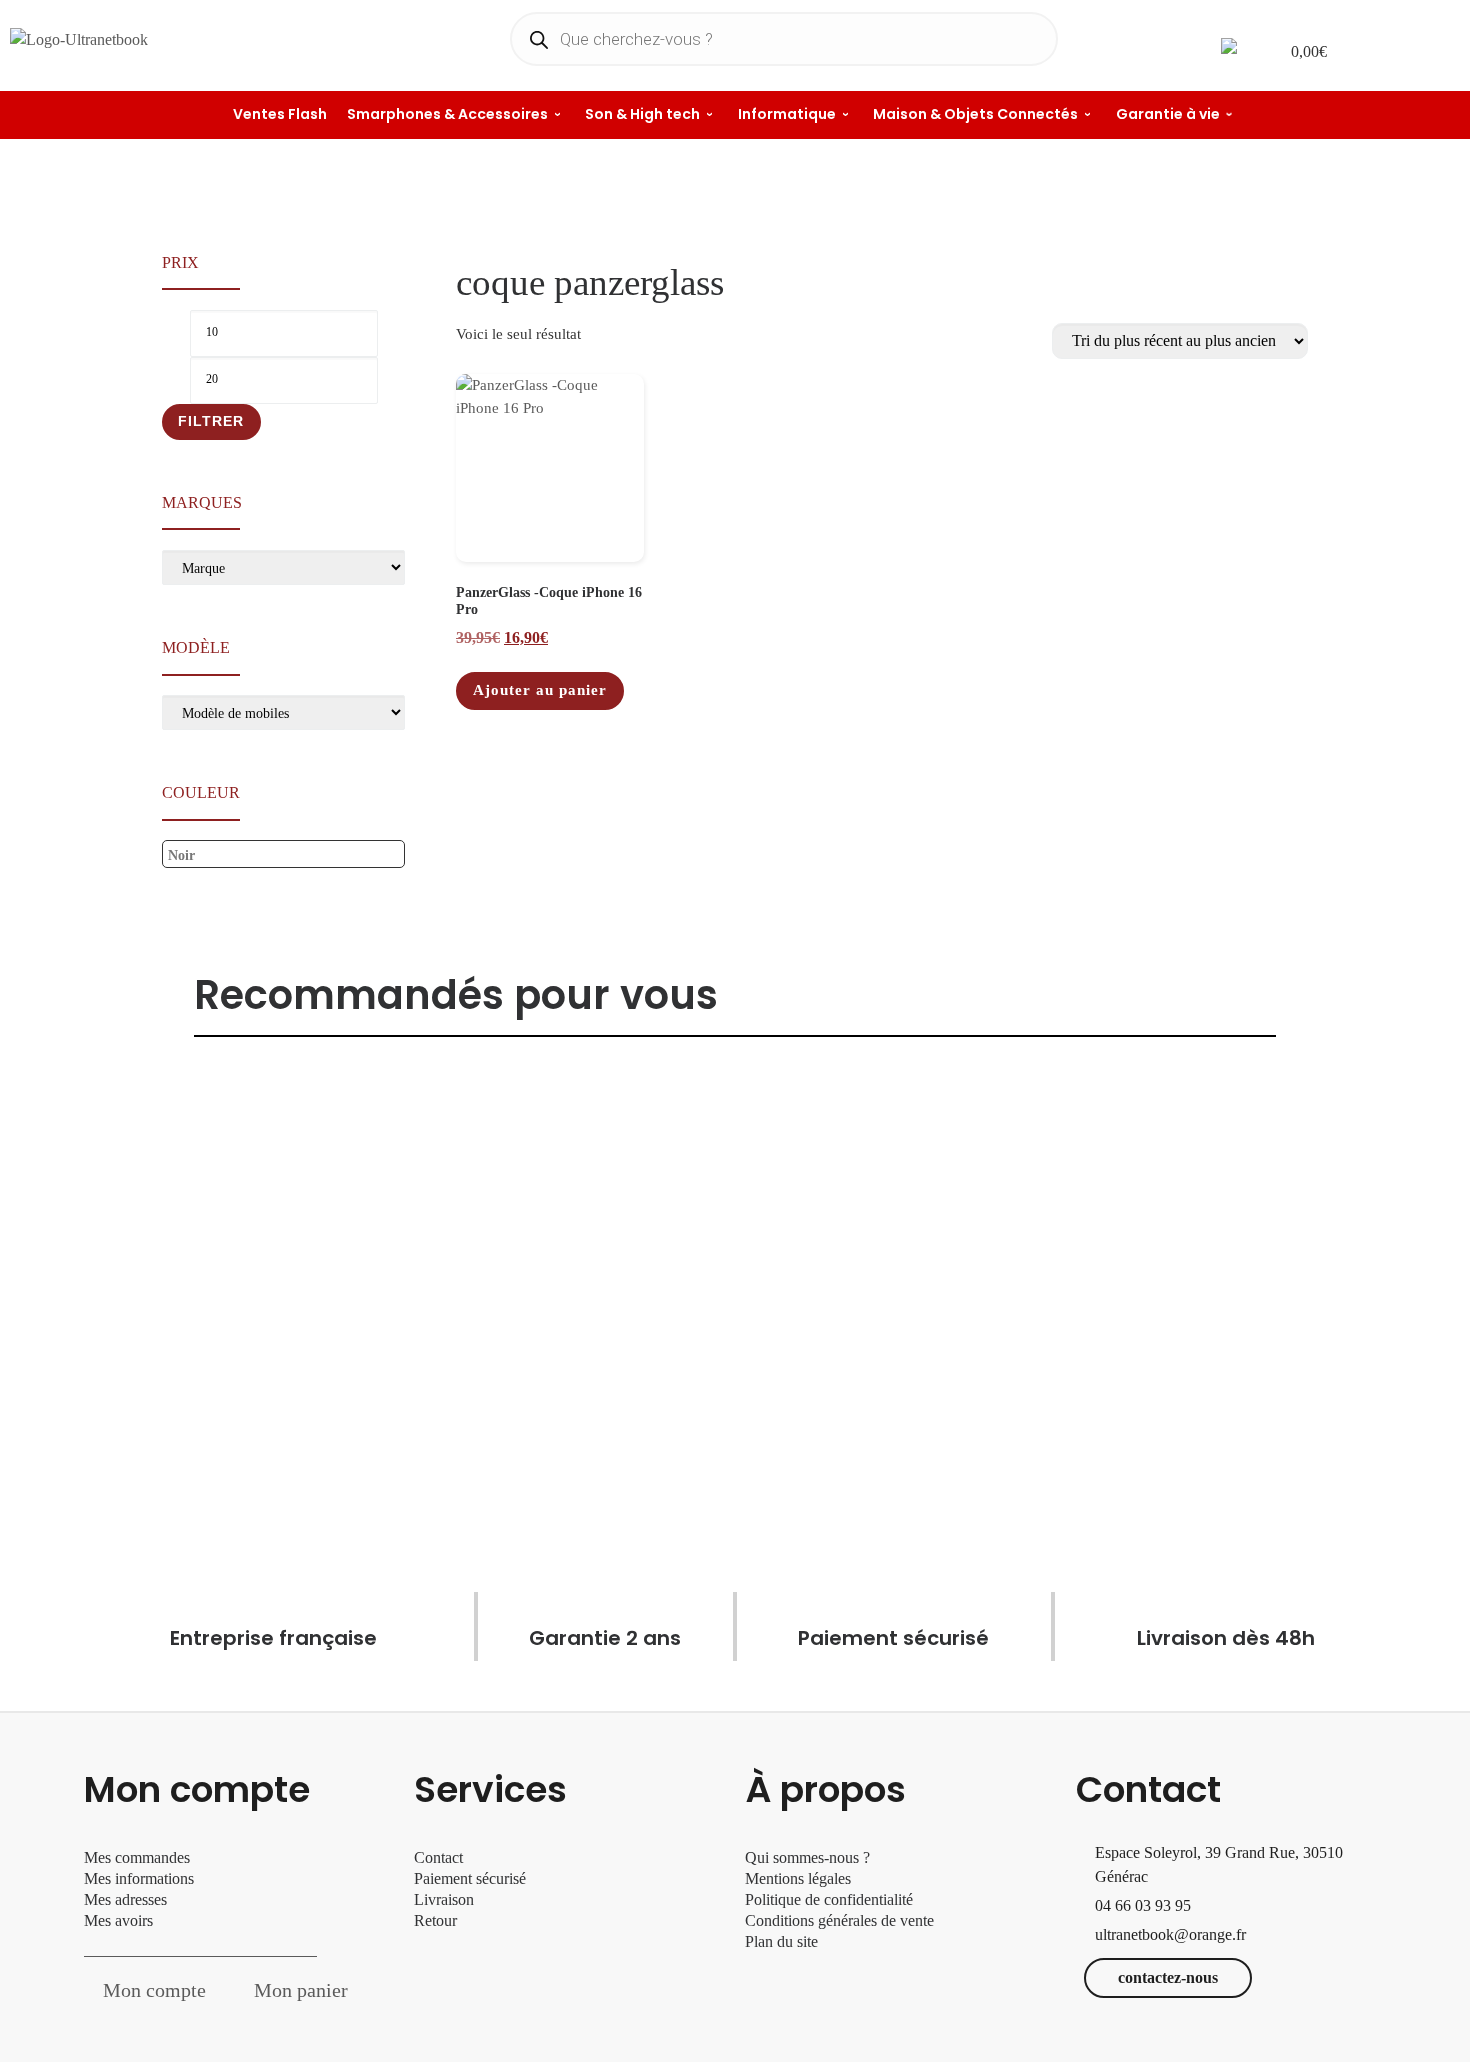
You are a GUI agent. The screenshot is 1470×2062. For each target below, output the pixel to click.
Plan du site (781, 1941)
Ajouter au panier (540, 690)
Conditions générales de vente (839, 1920)
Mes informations (139, 1878)
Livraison (446, 1899)
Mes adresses (125, 1899)
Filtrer (211, 421)
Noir (181, 855)
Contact (438, 1857)
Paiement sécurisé (470, 1878)
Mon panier (301, 1990)
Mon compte (154, 1990)
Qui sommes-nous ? (807, 1857)
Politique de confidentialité (829, 1899)
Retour (435, 1920)
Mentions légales (798, 1878)
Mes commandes (137, 1857)
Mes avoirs (118, 1920)
